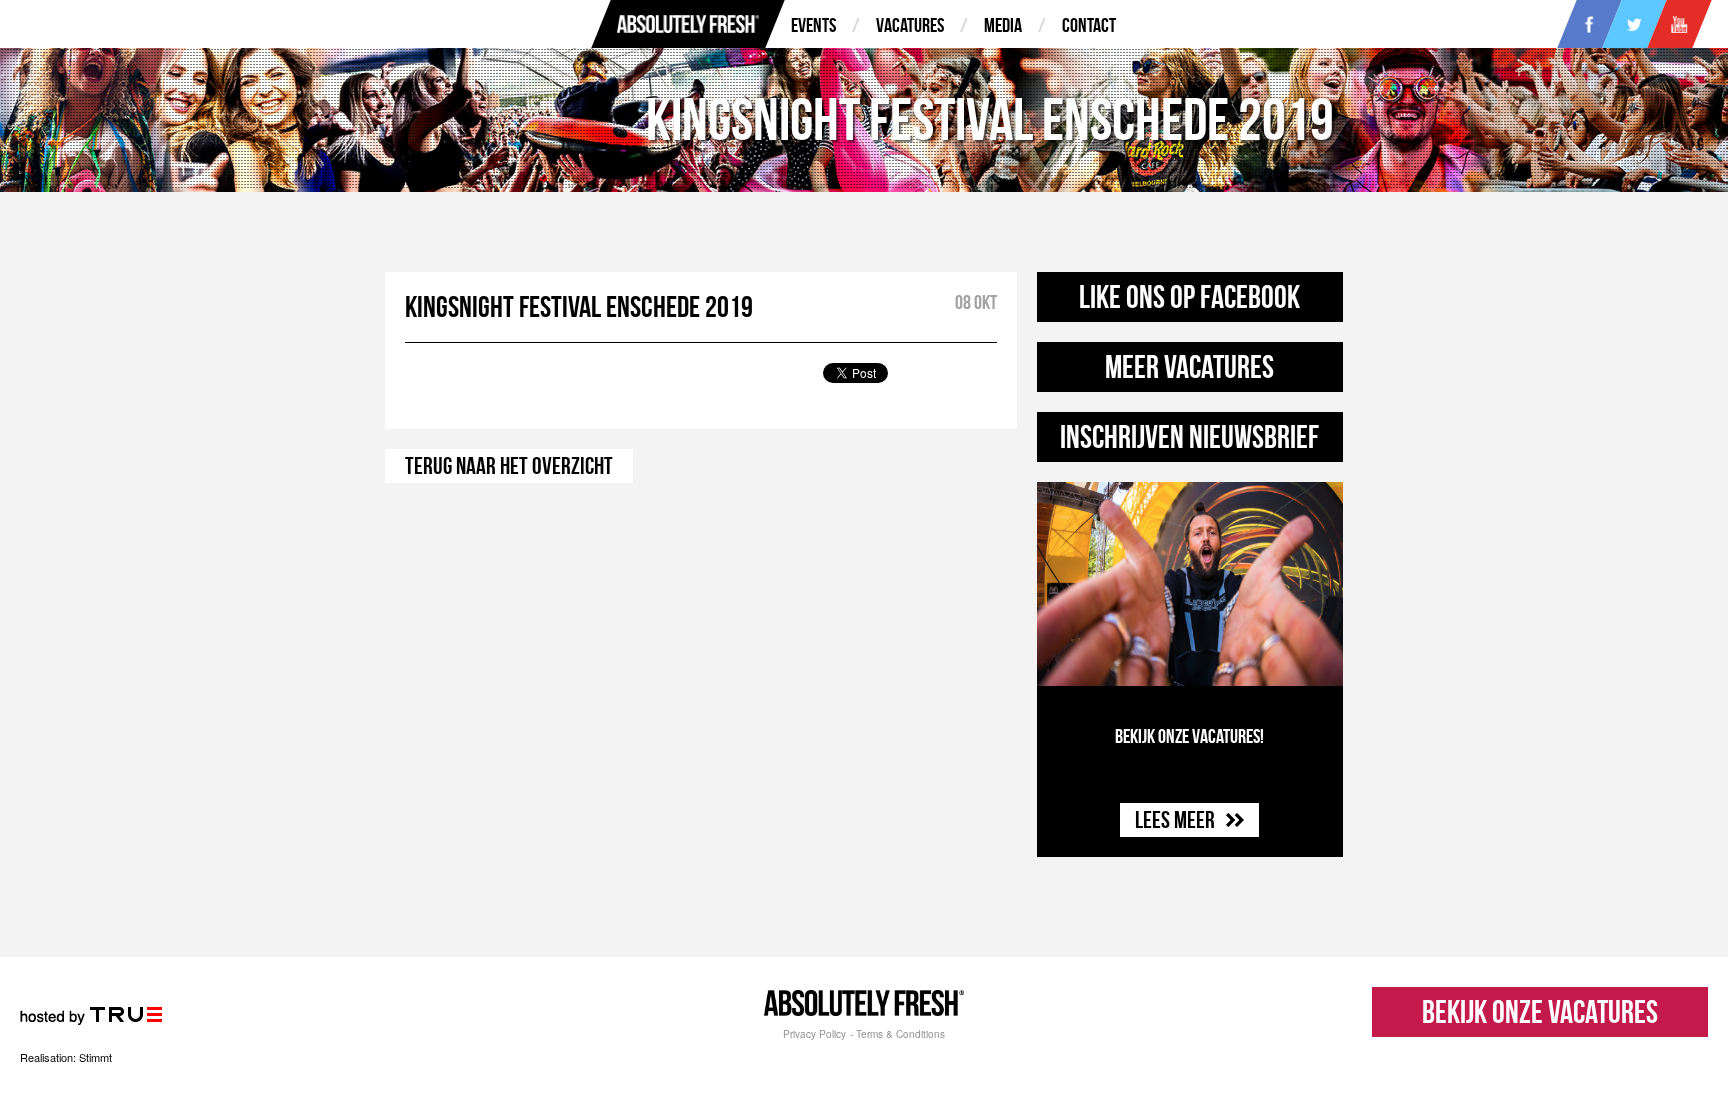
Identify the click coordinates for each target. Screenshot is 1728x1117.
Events (813, 25)
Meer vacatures (1189, 366)
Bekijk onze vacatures (1540, 1011)
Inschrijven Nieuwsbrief (1189, 436)
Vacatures (910, 25)
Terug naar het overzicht (509, 466)
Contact (1089, 25)
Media (1003, 25)
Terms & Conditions (900, 1034)
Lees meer (1177, 820)
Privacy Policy (814, 1034)
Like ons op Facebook (1189, 296)
